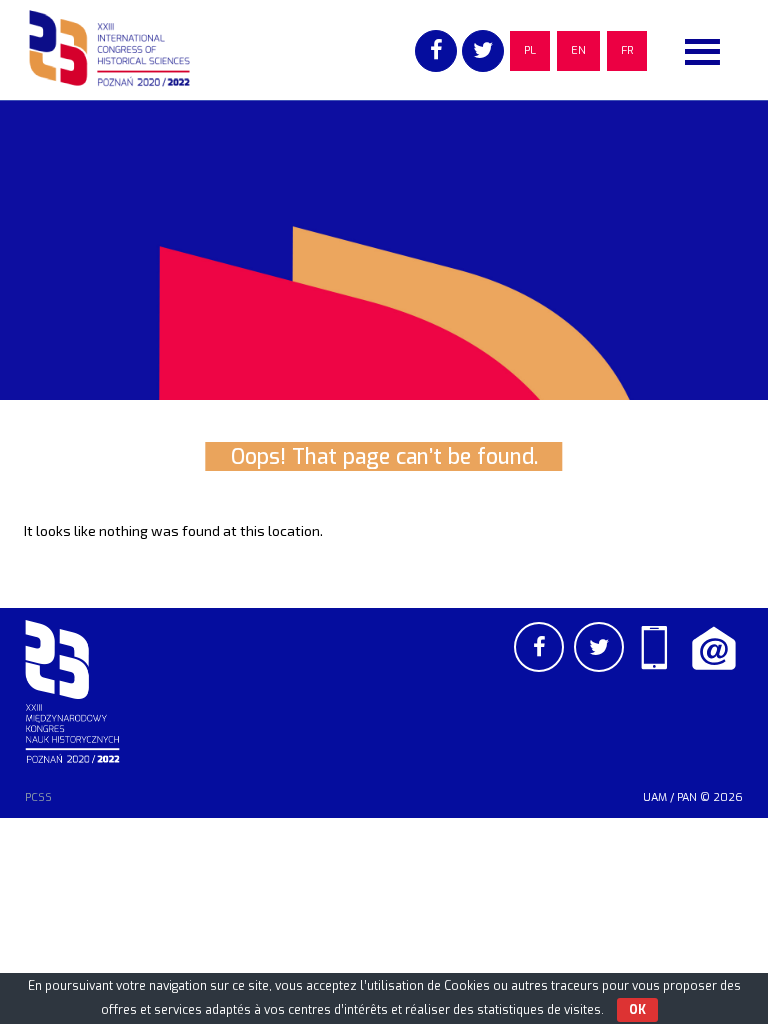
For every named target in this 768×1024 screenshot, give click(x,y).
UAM (655, 797)
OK (637, 1010)
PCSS (38, 797)
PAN (687, 797)
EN (578, 50)
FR (627, 50)
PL (530, 50)
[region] (384, 250)
